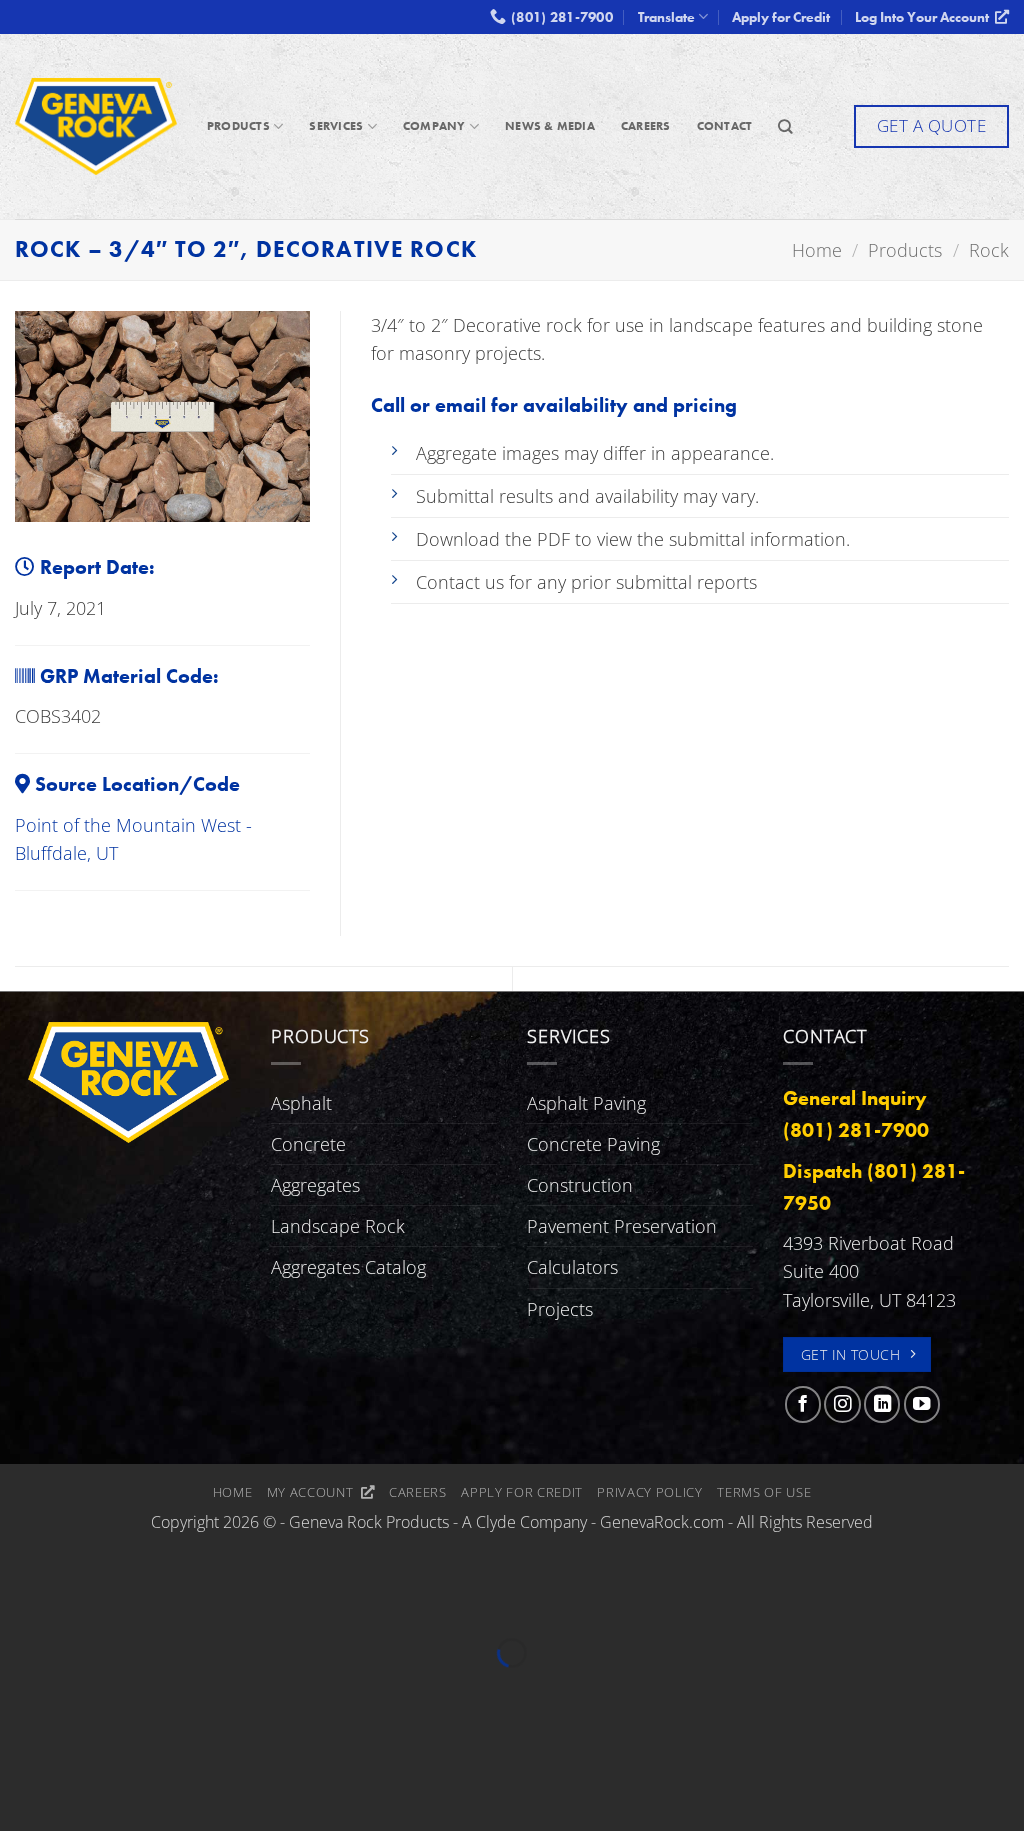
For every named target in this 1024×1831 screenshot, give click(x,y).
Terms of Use (764, 1492)
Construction (580, 1185)
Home (233, 1492)
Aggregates (315, 1185)
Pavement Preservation (622, 1226)
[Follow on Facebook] (803, 1404)
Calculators (572, 1267)
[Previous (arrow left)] (21, 1689)
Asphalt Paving (586, 1103)
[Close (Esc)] (216, 1599)
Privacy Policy (649, 1492)
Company (434, 126)
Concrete (308, 1144)
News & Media (550, 126)
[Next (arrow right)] (86, 1689)
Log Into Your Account (925, 17)
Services (336, 126)
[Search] (785, 127)
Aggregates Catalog (348, 1267)
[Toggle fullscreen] (86, 1599)
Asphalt (301, 1103)
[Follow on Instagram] (842, 1404)
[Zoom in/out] (21, 1599)
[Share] (151, 1599)
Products (238, 126)
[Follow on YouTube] (922, 1404)
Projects (560, 1309)
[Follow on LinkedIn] (882, 1404)
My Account (314, 1492)
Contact (725, 126)
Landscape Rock (338, 1226)
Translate (666, 17)
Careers (646, 126)
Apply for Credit (781, 17)
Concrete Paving (593, 1144)
